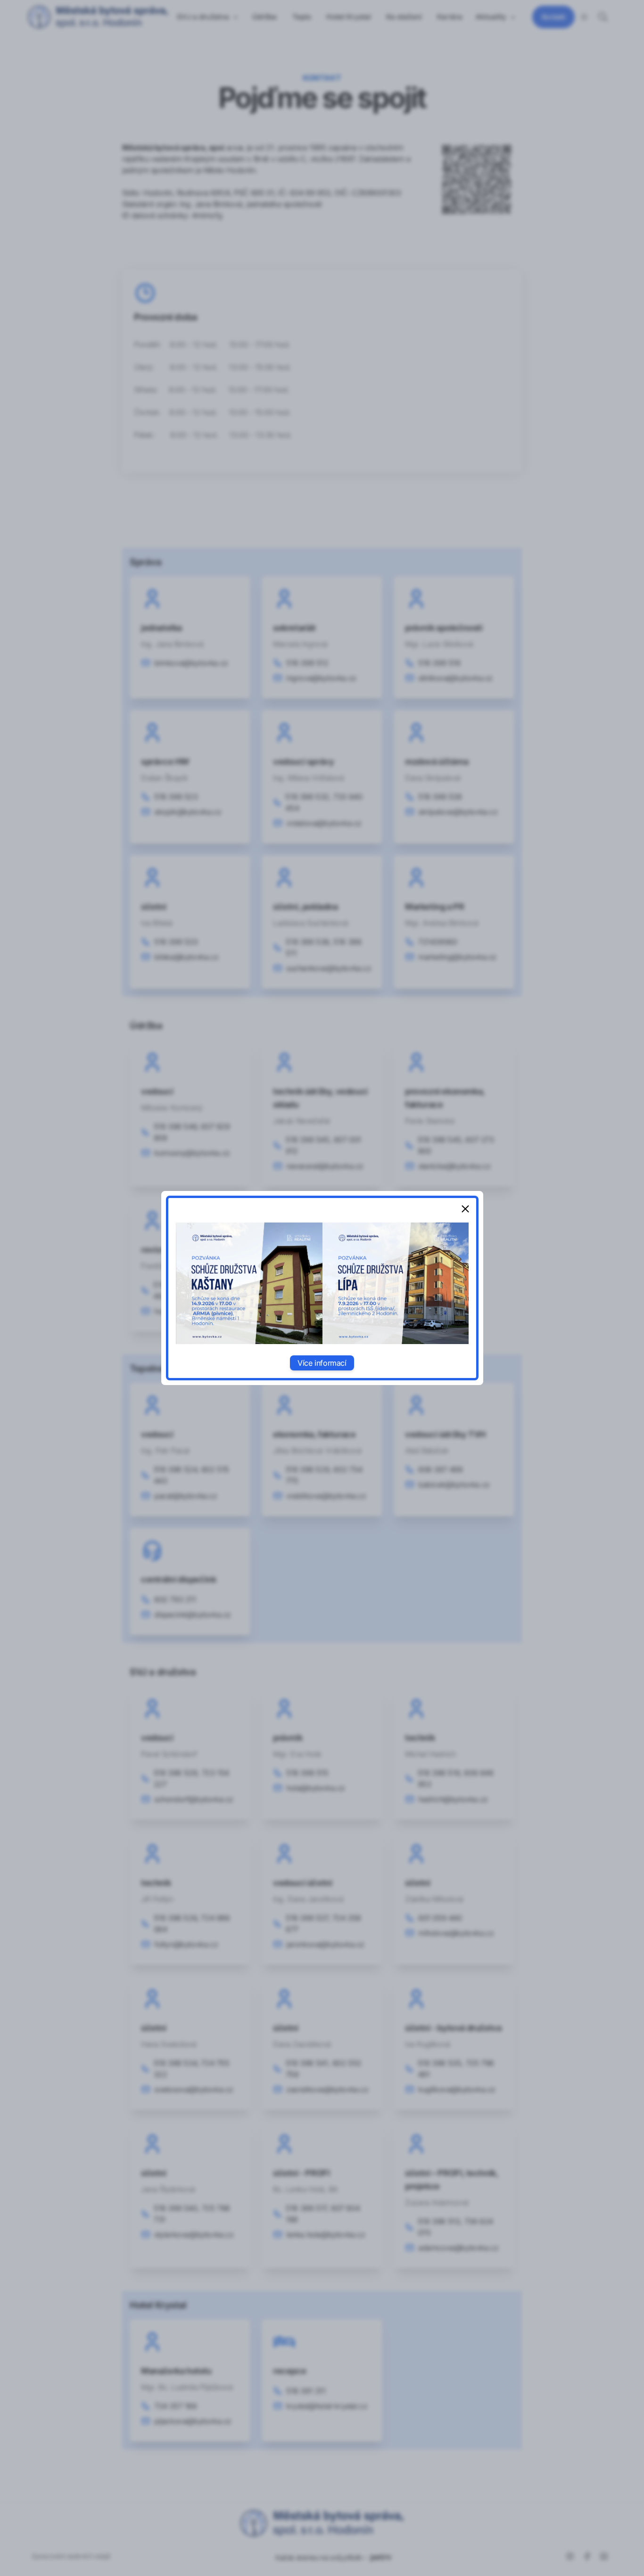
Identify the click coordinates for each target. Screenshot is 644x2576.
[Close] (465, 1209)
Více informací (322, 1363)
